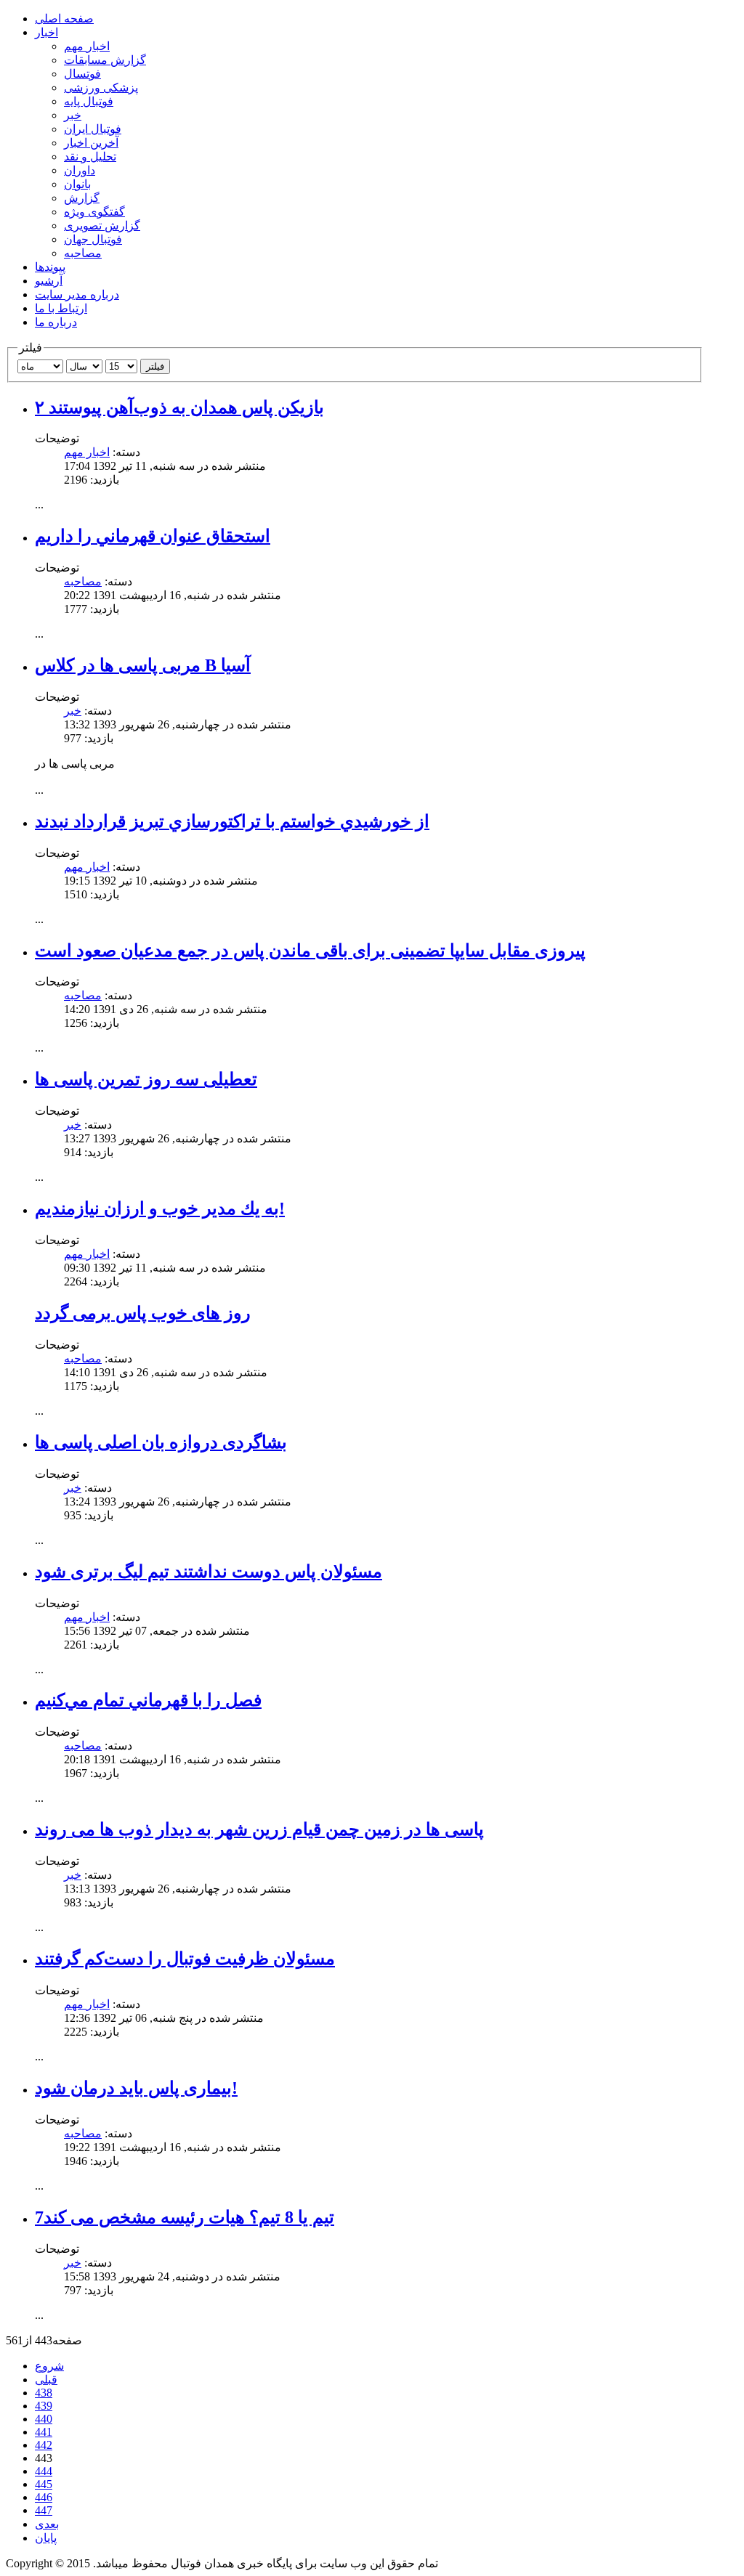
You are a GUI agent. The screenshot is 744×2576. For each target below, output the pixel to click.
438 (44, 2393)
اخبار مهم (87, 452)
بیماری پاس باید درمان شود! (136, 2088)
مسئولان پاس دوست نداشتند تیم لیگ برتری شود (209, 1572)
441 (44, 2432)
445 (44, 2484)
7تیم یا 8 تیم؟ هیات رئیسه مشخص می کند (185, 2217)
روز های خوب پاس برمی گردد (143, 1313)
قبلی (46, 2380)
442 (44, 2445)
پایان (46, 2538)
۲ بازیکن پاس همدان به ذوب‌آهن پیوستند (179, 407)
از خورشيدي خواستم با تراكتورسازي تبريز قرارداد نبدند (232, 821)
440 (44, 2419)
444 (44, 2471)
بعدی (47, 2524)
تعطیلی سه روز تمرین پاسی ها (146, 1079)
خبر (73, 711)
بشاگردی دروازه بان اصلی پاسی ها (161, 1442)
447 (44, 2510)
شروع (49, 2366)
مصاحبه (83, 581)
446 (44, 2497)
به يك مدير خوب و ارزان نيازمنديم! (160, 1208)
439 (44, 2406)
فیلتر (155, 366)
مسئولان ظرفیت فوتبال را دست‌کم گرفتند (185, 1959)
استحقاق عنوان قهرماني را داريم (153, 536)
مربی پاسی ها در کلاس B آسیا (143, 665)
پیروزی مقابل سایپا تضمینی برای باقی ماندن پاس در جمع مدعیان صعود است (310, 951)
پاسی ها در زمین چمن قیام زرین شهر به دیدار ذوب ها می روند (259, 1829)
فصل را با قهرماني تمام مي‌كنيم (148, 1700)
